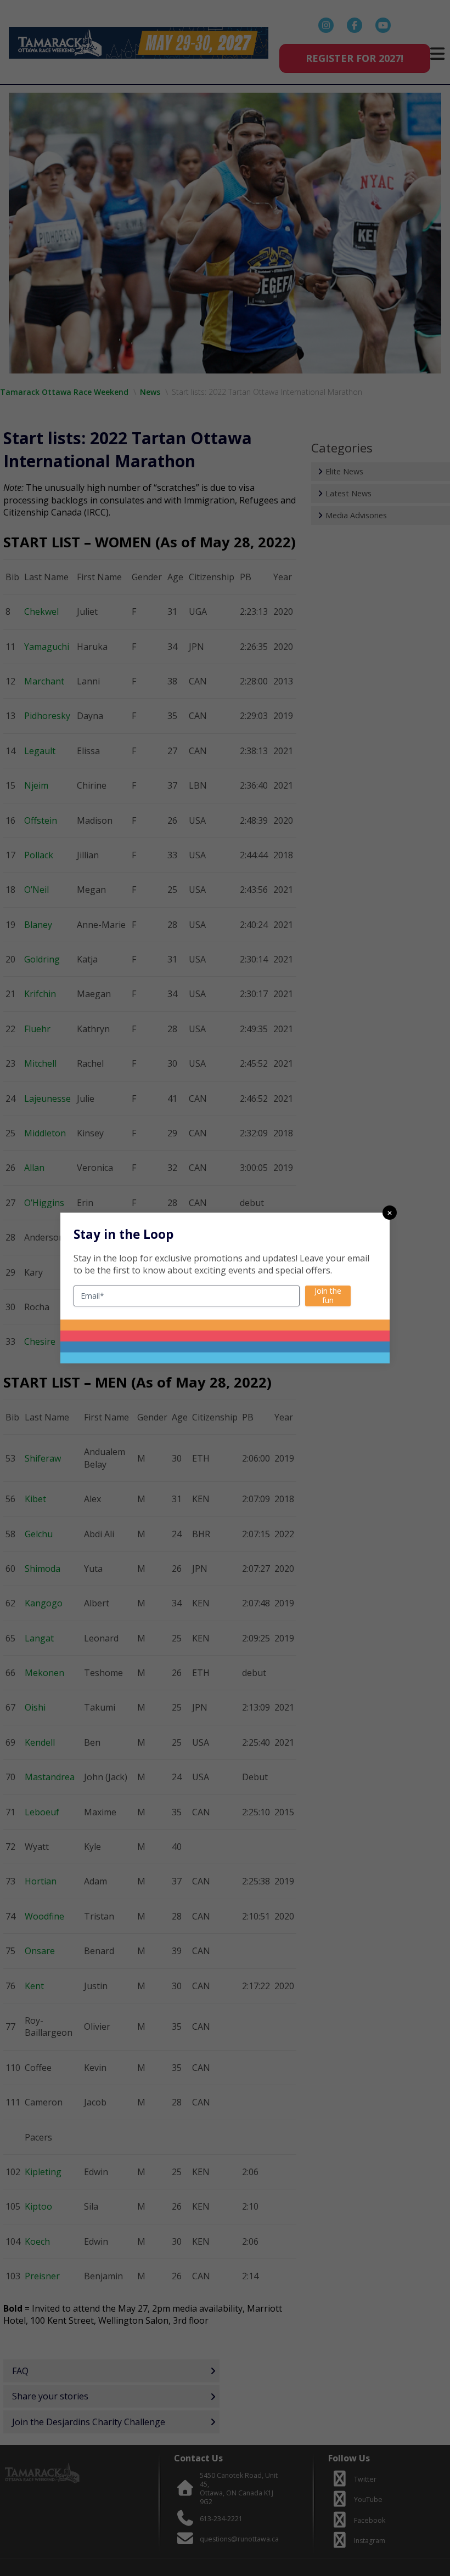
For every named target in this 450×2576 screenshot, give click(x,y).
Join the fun (328, 1295)
